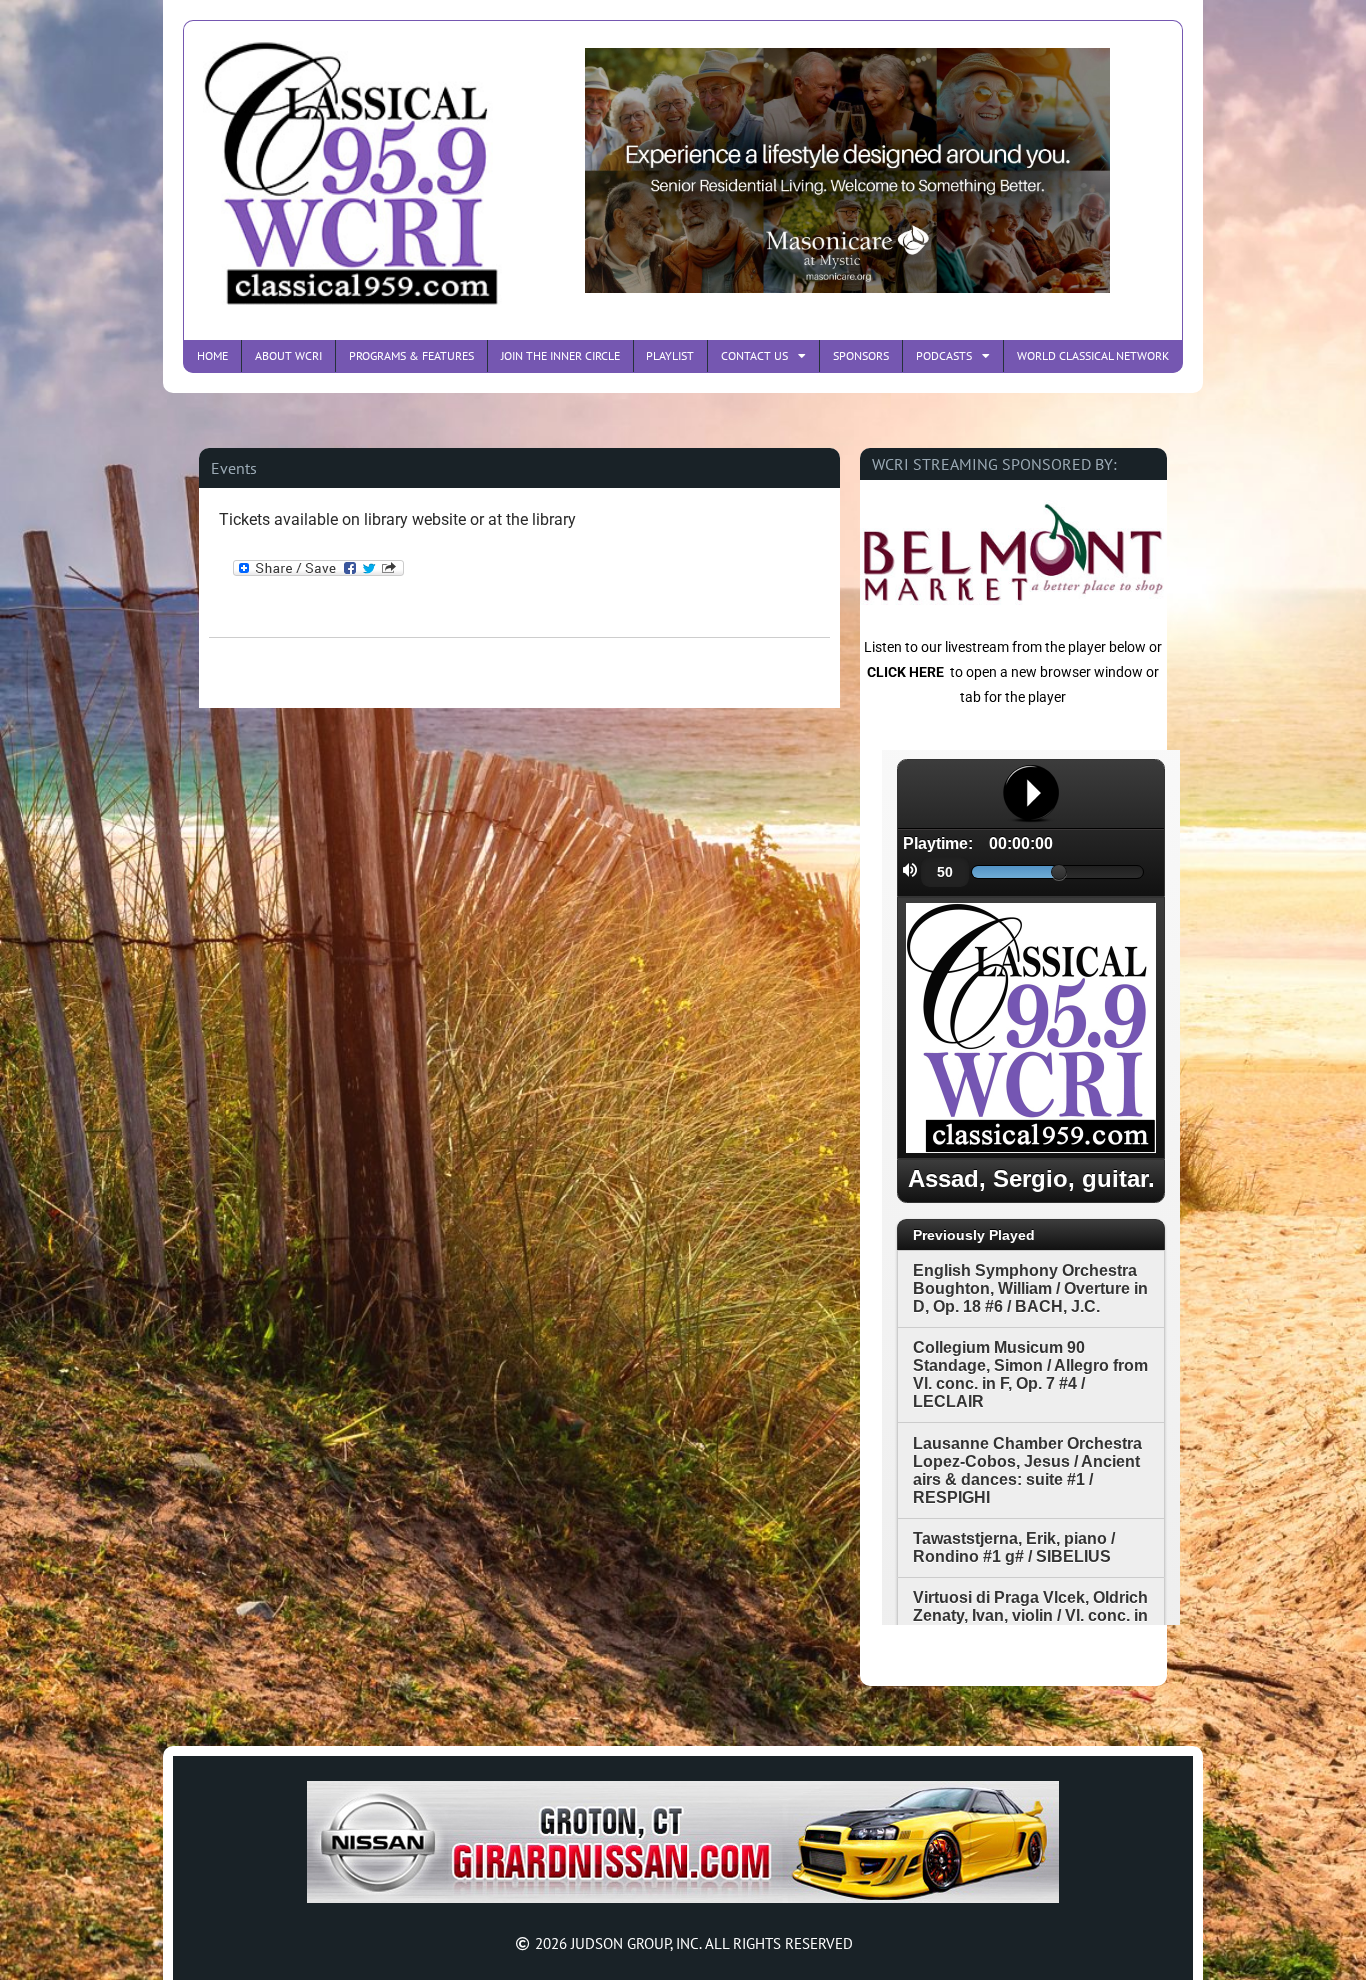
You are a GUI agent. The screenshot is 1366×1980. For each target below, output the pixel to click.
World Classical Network (1093, 355)
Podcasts (944, 355)
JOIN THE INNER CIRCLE (560, 355)
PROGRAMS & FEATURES (411, 355)
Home (212, 355)
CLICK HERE (905, 672)
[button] (234, 468)
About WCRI (288, 355)
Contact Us (754, 355)
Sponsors (861, 355)
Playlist (670, 355)
